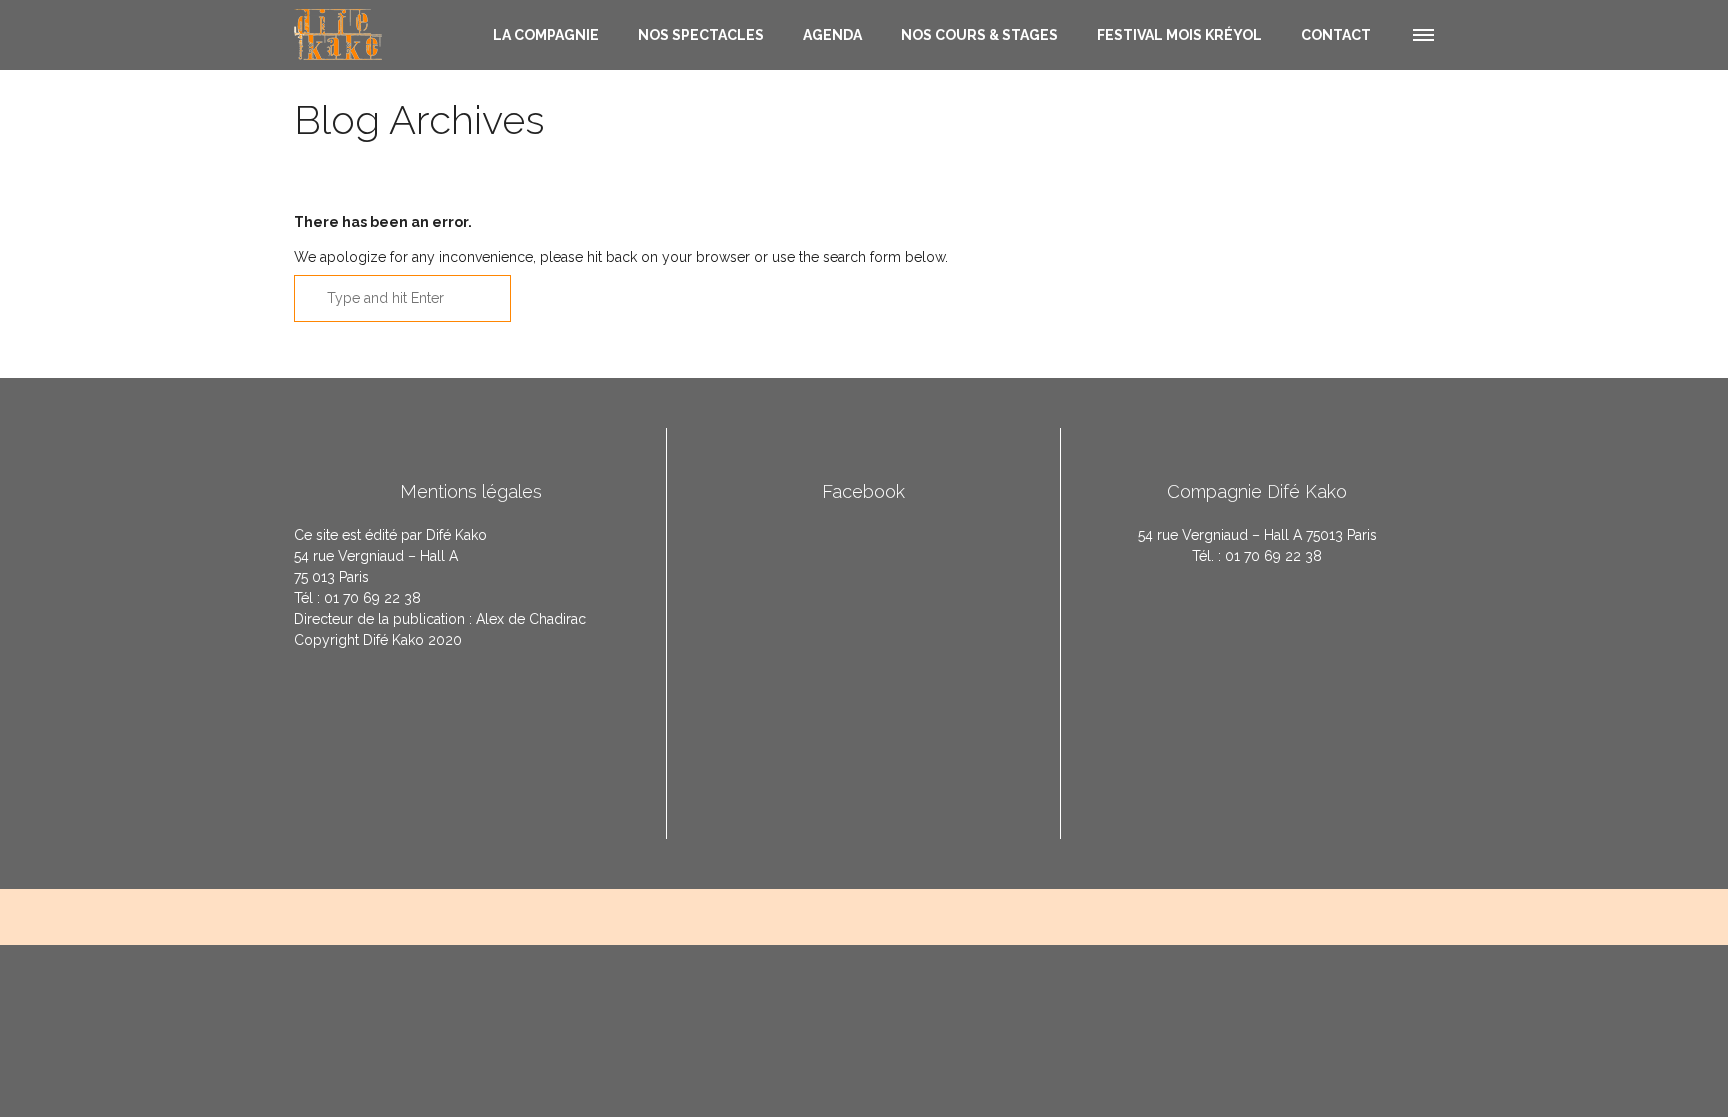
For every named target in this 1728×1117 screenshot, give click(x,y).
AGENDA (832, 35)
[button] (1422, 32)
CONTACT (1336, 35)
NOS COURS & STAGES (979, 35)
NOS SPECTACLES (701, 35)
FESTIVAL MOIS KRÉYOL (1179, 35)
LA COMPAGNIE (546, 35)
